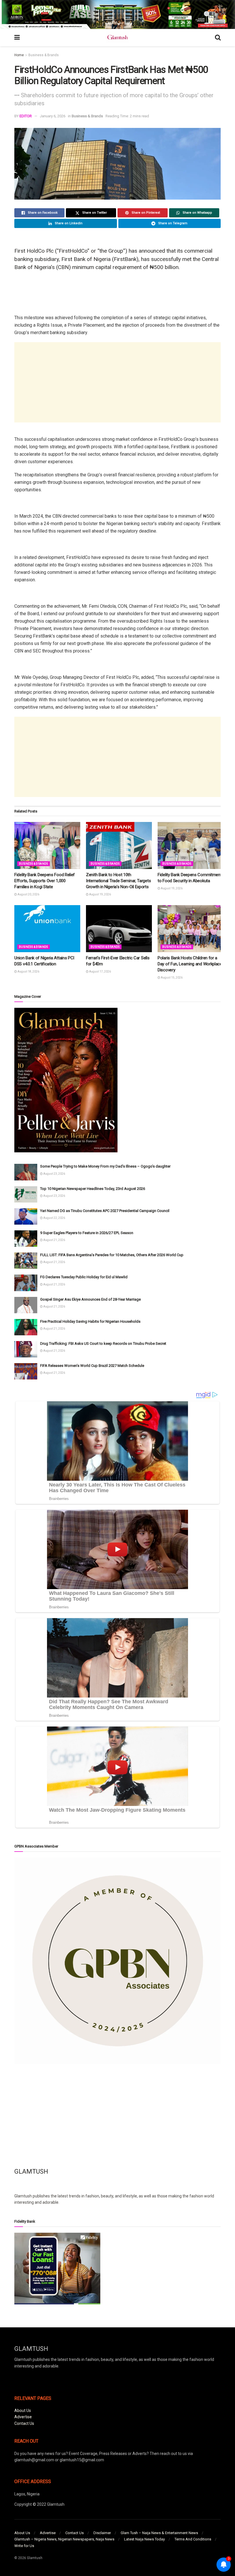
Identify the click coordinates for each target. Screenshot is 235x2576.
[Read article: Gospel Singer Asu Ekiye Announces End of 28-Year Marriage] (26, 1305)
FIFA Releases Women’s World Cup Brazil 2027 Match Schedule (92, 1366)
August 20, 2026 (28, 894)
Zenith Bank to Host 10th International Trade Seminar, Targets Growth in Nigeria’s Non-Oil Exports (118, 881)
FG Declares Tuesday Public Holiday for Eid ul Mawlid (84, 1277)
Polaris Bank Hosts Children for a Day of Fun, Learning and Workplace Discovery (190, 964)
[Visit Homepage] (117, 38)
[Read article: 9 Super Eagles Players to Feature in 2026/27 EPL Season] (26, 1239)
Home (19, 55)
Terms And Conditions (193, 2539)
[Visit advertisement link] (117, 14)
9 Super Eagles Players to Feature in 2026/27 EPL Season (87, 1233)
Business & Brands (44, 55)
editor (26, 116)
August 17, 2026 (100, 972)
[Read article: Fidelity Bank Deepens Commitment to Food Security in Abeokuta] (191, 845)
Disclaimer (102, 2533)
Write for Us (24, 2546)
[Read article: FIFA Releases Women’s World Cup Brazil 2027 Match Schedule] (26, 1371)
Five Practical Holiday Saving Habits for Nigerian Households (90, 1321)
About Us (23, 2411)
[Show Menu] (17, 38)
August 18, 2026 (28, 972)
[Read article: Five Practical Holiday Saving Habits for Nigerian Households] (26, 1327)
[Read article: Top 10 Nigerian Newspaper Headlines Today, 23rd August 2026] (26, 1194)
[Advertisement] (117, 382)
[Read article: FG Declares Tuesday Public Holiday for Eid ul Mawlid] (26, 1283)
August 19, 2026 (100, 894)
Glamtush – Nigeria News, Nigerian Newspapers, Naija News (64, 2539)
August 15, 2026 (171, 978)
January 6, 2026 (53, 116)
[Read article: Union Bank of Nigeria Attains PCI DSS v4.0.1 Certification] (47, 929)
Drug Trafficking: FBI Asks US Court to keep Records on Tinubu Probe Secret (103, 1343)
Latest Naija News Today (144, 2539)
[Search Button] (218, 38)
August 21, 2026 (54, 1240)
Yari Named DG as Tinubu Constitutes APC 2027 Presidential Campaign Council (105, 1211)
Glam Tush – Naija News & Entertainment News (159, 2533)
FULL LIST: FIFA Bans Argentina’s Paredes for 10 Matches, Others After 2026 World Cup (112, 1255)
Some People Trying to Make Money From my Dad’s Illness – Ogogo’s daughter (105, 1166)
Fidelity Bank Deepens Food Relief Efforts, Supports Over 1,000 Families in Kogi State (45, 881)
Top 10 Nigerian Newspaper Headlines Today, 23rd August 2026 (93, 1189)
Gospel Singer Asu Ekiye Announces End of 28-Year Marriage (90, 1299)
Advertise (23, 2417)
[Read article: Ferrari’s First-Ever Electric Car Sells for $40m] (119, 929)
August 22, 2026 (54, 1218)
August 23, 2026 (54, 1174)
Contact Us (24, 2423)
